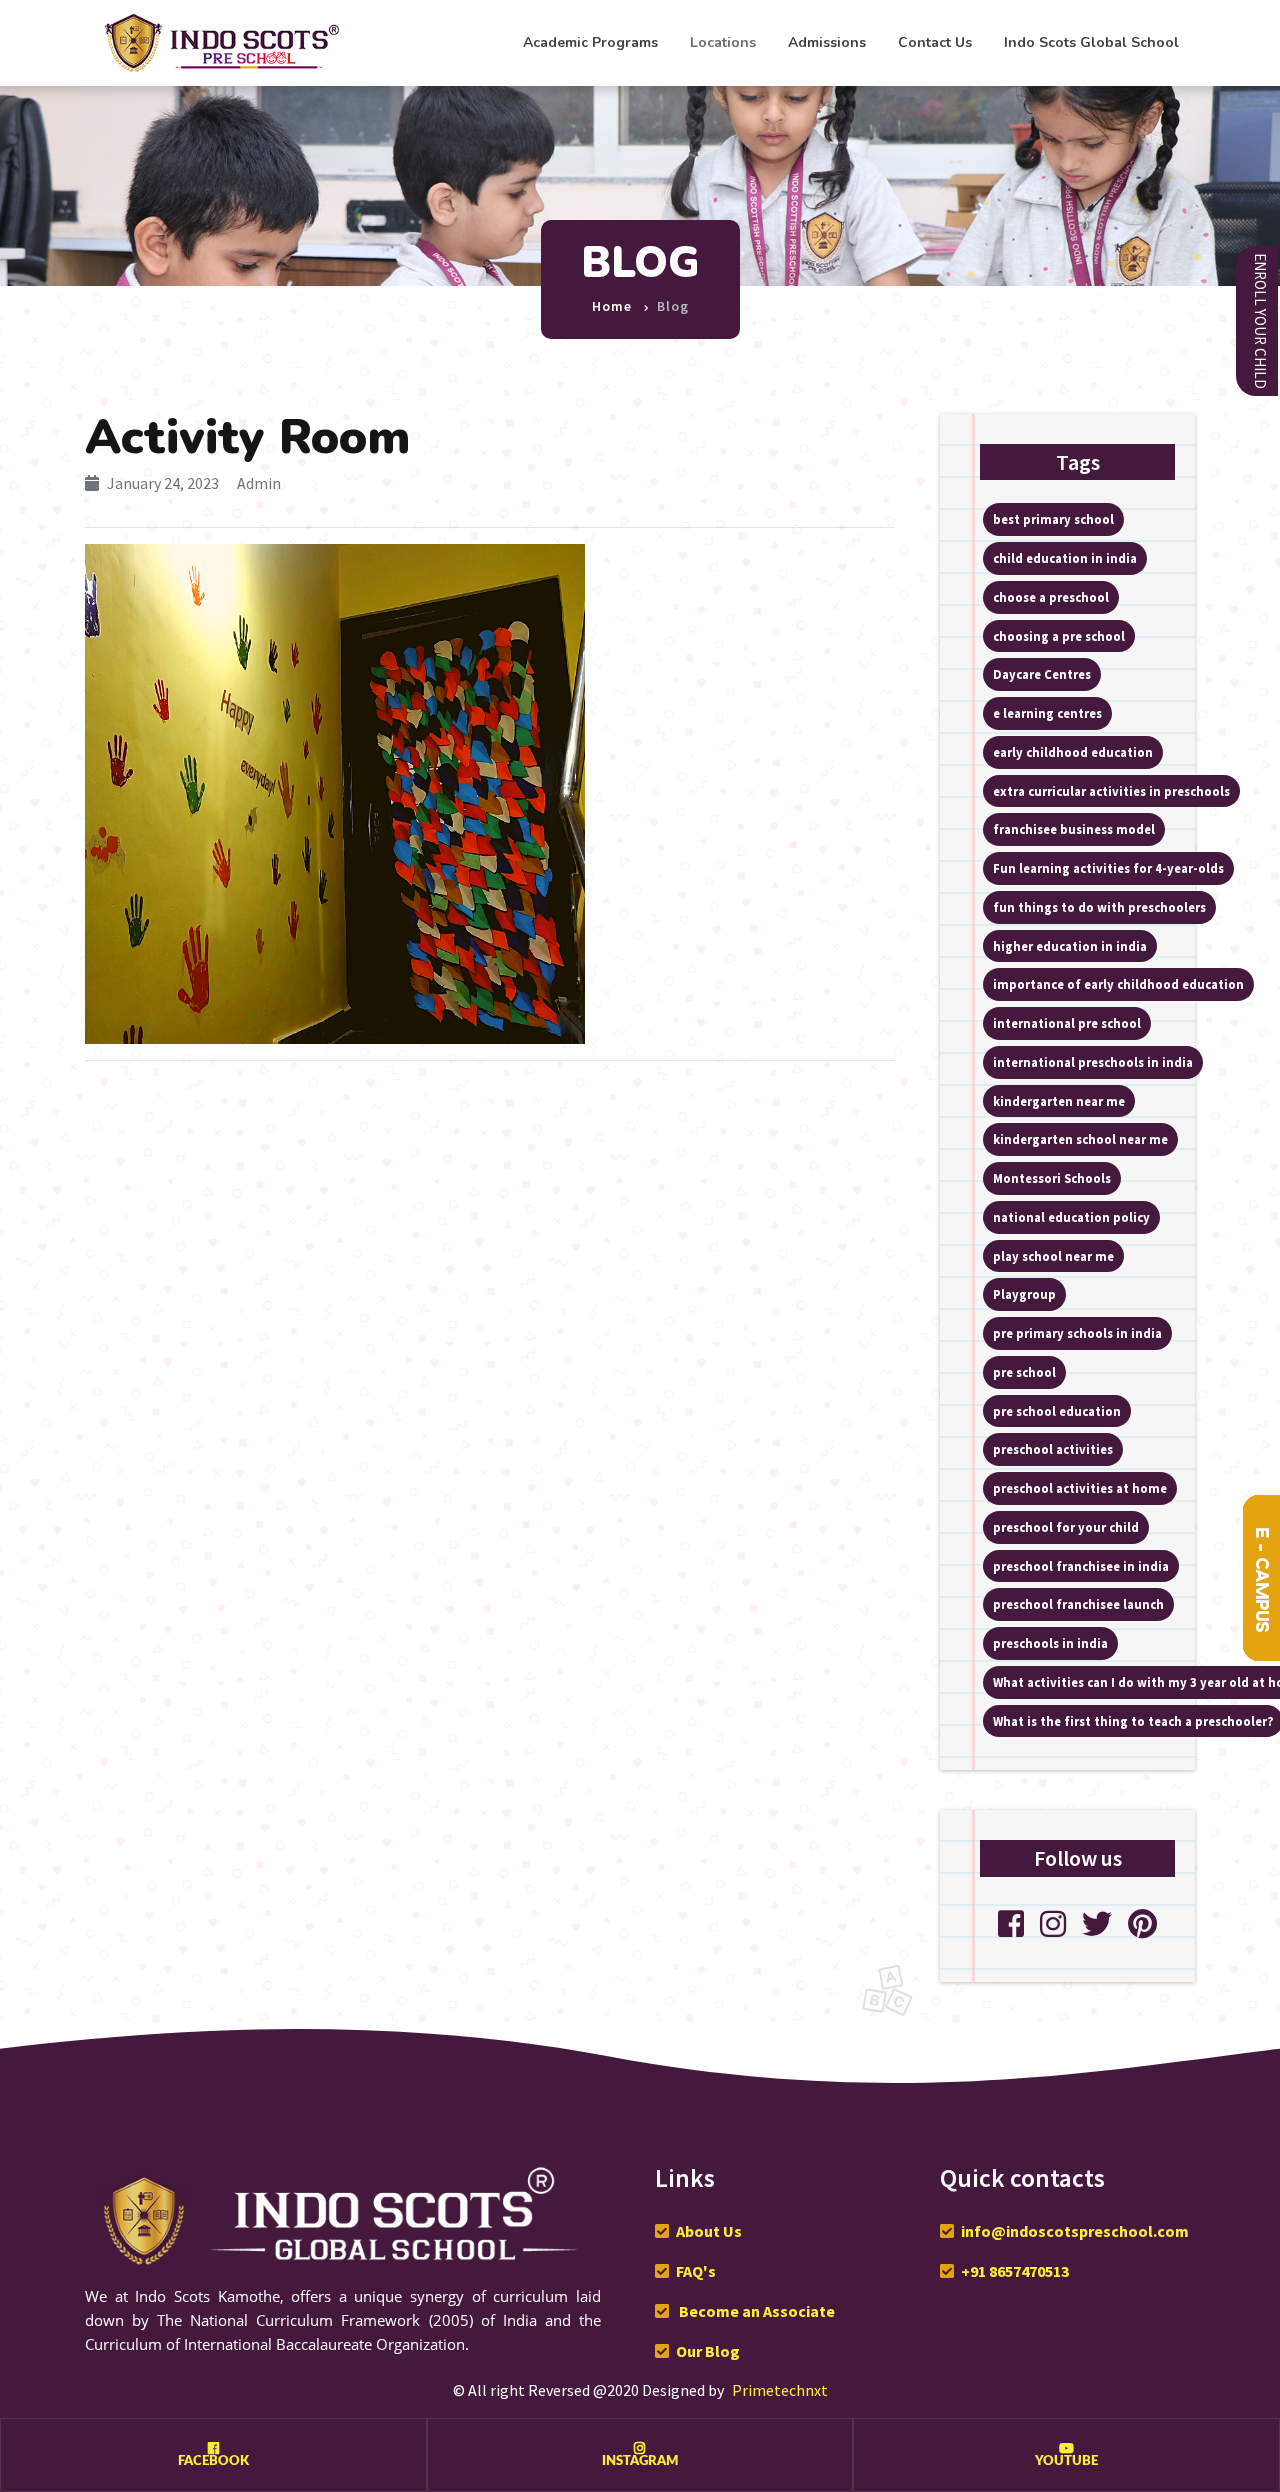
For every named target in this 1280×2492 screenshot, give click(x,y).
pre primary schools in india (1077, 1333)
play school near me (1053, 1256)
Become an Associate (755, 2311)
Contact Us (935, 42)
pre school (1024, 1372)
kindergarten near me (1059, 1101)
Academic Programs (590, 42)
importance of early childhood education (1118, 984)
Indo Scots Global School (1091, 42)
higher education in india (1070, 946)
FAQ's (696, 2271)
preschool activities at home (1080, 1488)
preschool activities (1053, 1449)
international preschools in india (1093, 1062)
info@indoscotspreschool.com (1075, 2231)
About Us (709, 2231)
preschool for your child (1066, 1527)
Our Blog (708, 2351)
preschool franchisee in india (1081, 1566)
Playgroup (1024, 1294)
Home (612, 306)
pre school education (1057, 1411)
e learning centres (1047, 713)
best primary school (1053, 519)
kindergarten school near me (1080, 1139)
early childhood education (1073, 752)
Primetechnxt (780, 2390)
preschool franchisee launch (1078, 1604)
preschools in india (1050, 1643)
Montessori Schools (1052, 1178)
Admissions (827, 42)
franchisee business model (1074, 829)
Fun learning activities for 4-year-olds (1108, 868)
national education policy (1071, 1217)
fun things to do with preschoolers (1099, 907)
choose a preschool (1051, 597)
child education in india (1065, 558)
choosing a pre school (1059, 636)
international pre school (1067, 1023)
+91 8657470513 (1015, 2271)
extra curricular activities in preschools (1111, 791)
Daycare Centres (1042, 674)
